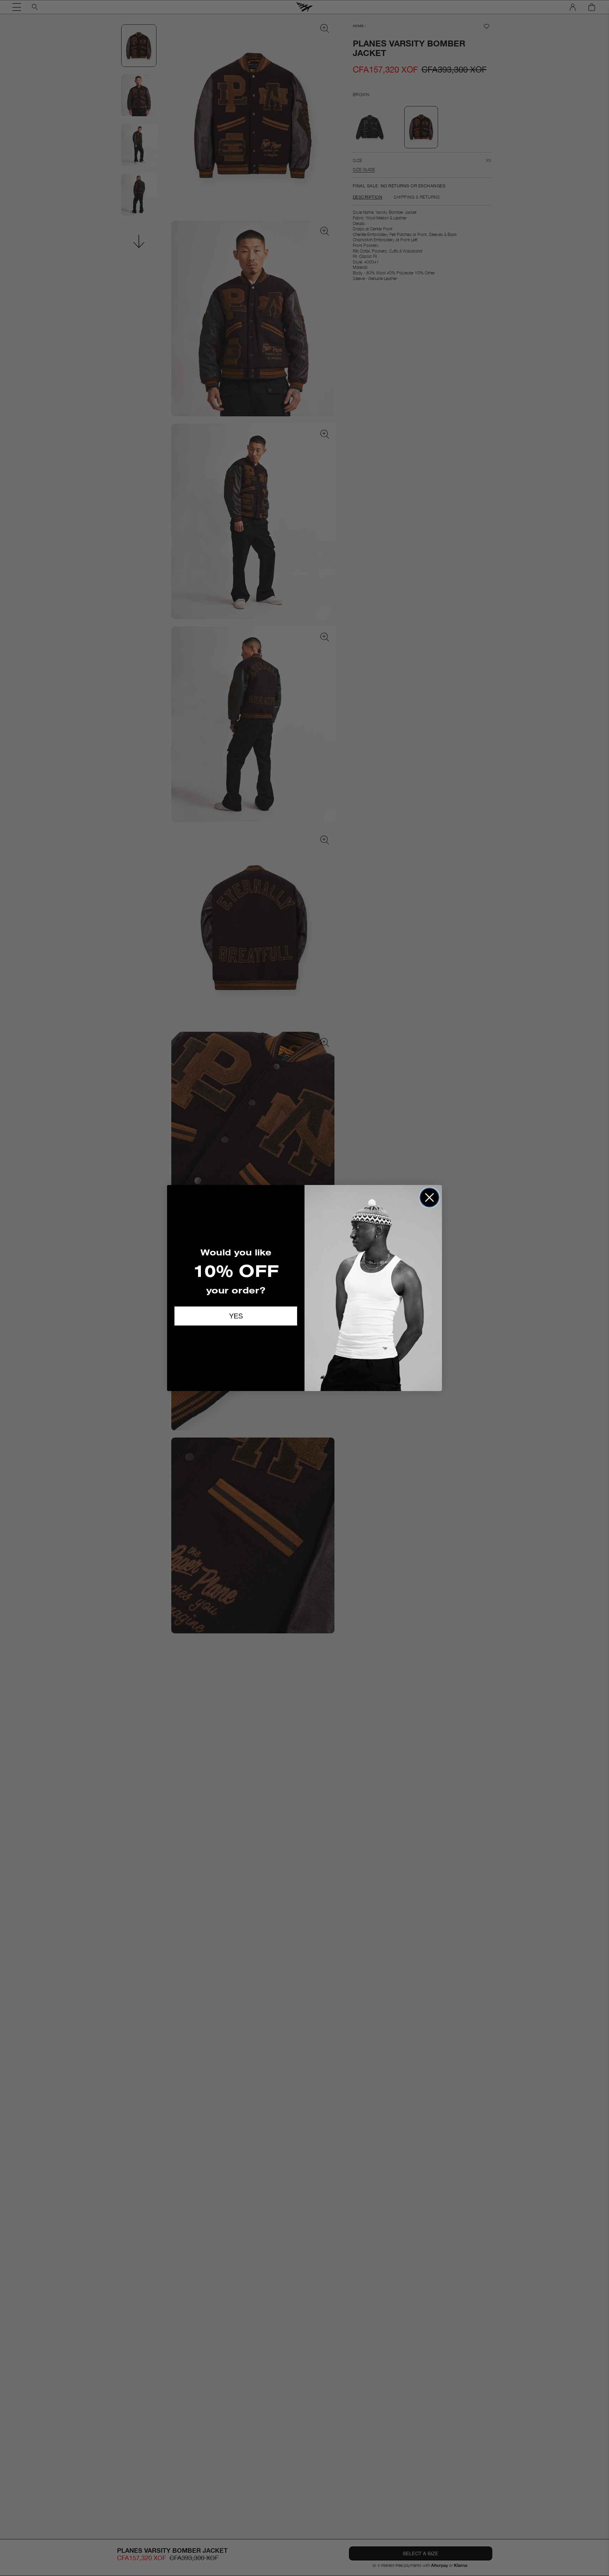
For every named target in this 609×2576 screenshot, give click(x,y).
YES (236, 1316)
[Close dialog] (429, 1197)
